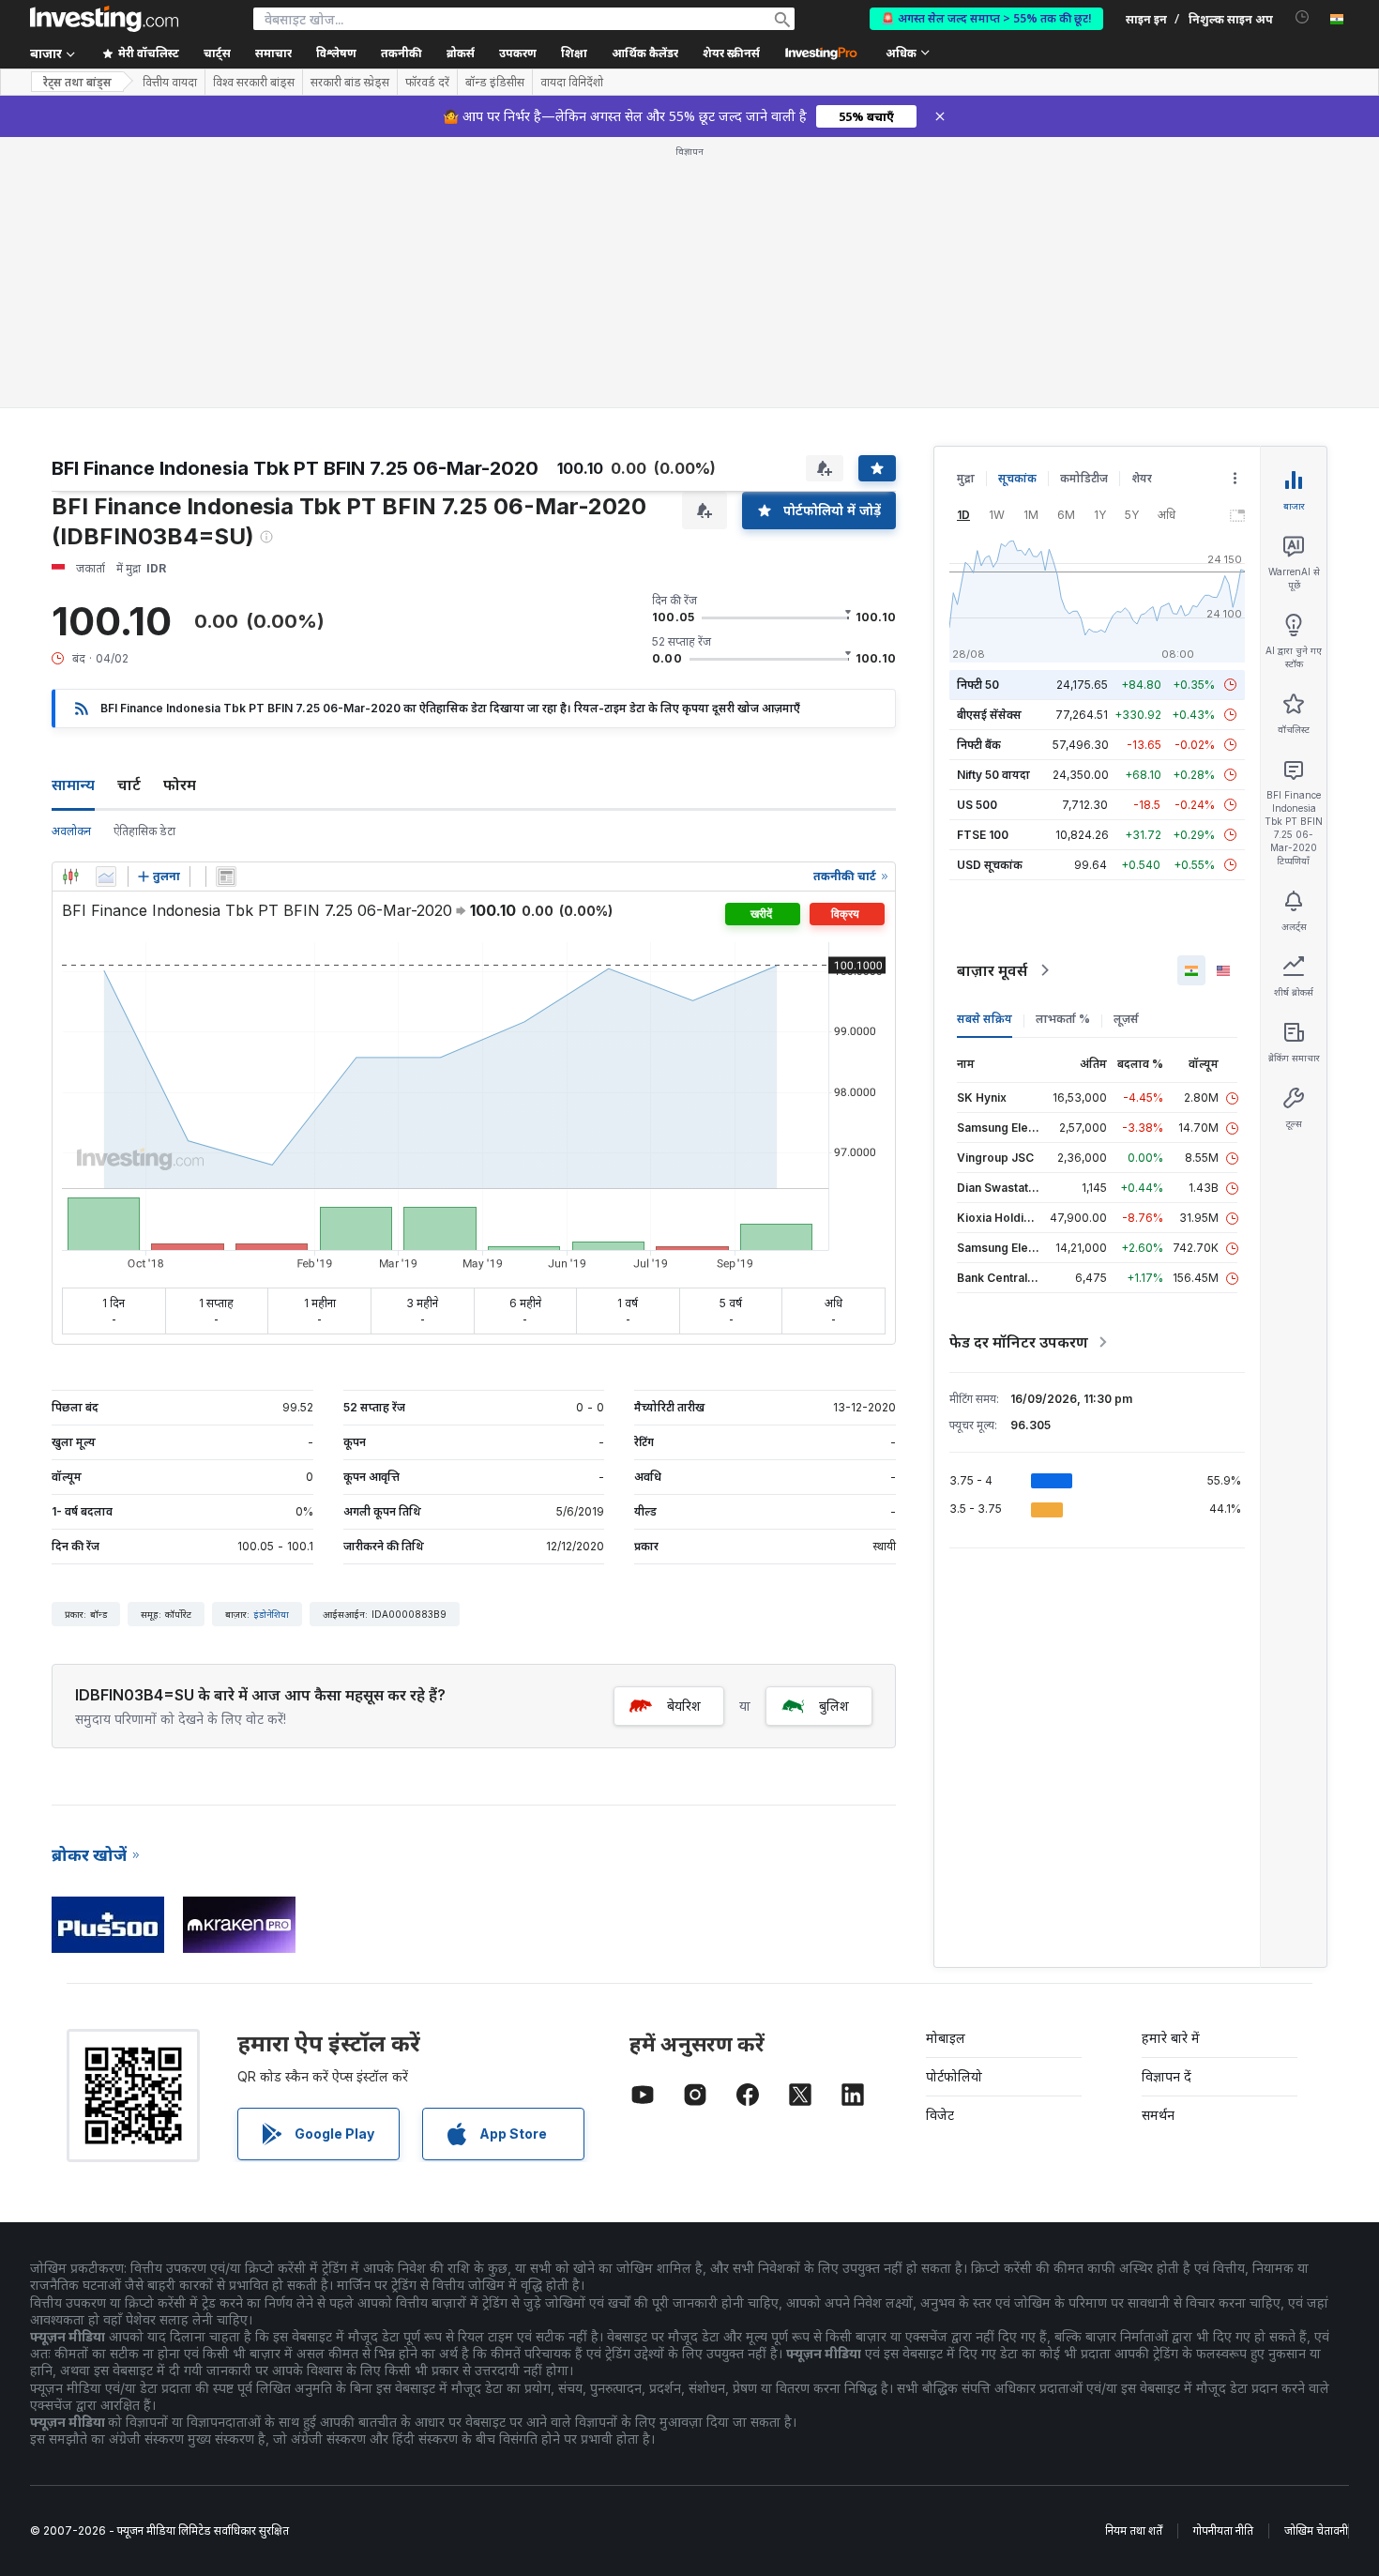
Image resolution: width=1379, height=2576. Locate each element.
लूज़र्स (1126, 1019)
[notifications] (1303, 17)
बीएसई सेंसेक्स (989, 715)
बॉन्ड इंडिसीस (495, 83)
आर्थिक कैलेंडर (645, 53)
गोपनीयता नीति (1223, 2530)
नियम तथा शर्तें (1134, 2530)
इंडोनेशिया (271, 1614)
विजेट (940, 2115)
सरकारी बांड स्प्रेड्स (350, 83)
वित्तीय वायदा (170, 83)
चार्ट (129, 785)
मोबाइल (946, 2038)
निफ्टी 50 (978, 685)
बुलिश (834, 1706)
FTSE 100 (983, 835)
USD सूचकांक (990, 865)
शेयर (1142, 478)
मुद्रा (966, 478)
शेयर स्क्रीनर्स (731, 53)
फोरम (180, 785)
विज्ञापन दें (1167, 2076)
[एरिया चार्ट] (106, 876)
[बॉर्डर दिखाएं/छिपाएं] (226, 876)
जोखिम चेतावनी (1316, 2530)
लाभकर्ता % (1063, 1019)
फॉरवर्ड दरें (427, 83)
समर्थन (1158, 2115)
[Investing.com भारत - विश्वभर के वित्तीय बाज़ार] (104, 19)
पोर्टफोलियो (954, 2076)
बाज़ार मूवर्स (992, 970)
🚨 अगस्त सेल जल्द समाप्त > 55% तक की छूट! (986, 18)
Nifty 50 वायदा (993, 775)
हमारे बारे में (1171, 2038)
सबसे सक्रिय (985, 1019)
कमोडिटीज (1084, 478)
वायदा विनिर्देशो (572, 83)
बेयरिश (684, 1706)
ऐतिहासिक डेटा (144, 831)
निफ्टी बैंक (979, 745)
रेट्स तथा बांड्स (77, 82)
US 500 (977, 805)
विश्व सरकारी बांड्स (254, 83)
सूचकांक (1017, 478)
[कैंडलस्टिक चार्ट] (70, 876)
